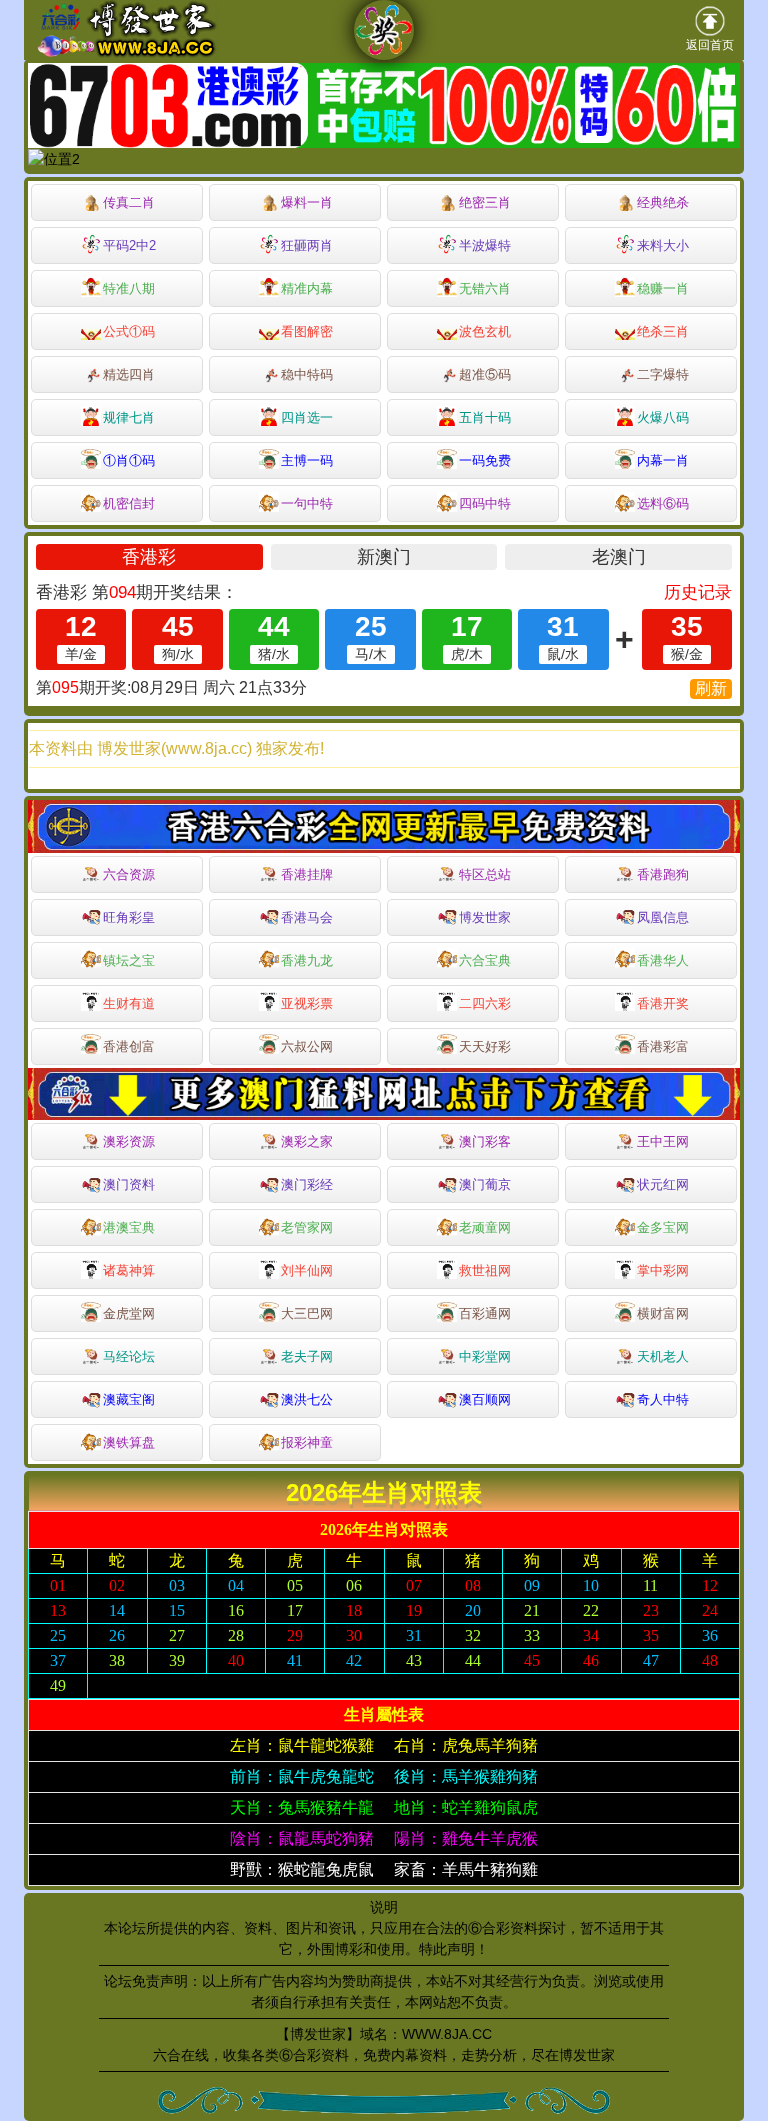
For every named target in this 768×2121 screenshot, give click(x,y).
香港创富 (129, 1046)
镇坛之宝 (129, 960)
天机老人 (663, 1356)
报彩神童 (307, 1442)
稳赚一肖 (663, 288)
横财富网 (663, 1313)
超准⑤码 (485, 374)
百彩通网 (485, 1313)
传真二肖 (129, 202)
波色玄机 (485, 331)
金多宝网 (663, 1227)
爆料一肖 (307, 202)
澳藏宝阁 (129, 1399)
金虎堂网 (129, 1313)
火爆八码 (663, 417)
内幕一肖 (663, 460)
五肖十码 (485, 417)
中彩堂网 (485, 1356)
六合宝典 (485, 960)
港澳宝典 (129, 1227)
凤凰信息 (663, 917)
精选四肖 (129, 374)
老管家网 (307, 1227)
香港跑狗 (663, 874)
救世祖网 (485, 1270)
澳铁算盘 (129, 1442)
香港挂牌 (307, 874)
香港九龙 (307, 960)
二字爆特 (663, 374)
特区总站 (485, 874)
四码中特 (485, 503)
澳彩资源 (129, 1141)
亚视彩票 (307, 1003)
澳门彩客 (485, 1141)
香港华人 (663, 960)
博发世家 (485, 917)
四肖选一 (307, 417)
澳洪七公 (307, 1399)
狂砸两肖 (307, 245)
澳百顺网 (485, 1399)
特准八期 (129, 288)
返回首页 (710, 45)
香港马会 (307, 917)
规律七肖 (129, 417)
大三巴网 (307, 1313)
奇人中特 (663, 1399)
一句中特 (307, 503)
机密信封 (129, 503)
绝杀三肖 (663, 331)
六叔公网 (307, 1046)
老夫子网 (307, 1356)
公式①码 (129, 331)
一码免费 (485, 460)
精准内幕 (307, 288)
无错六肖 (485, 288)
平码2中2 (129, 245)
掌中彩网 (663, 1270)
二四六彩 (485, 1003)
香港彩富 (663, 1046)
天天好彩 (485, 1046)
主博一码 (307, 460)
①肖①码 (129, 460)
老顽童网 (485, 1227)
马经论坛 (129, 1356)
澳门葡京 (485, 1184)
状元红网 (663, 1184)
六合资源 (129, 874)
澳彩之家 (307, 1141)
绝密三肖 (485, 202)
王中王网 (663, 1141)
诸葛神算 (129, 1270)
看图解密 (307, 331)
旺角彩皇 (129, 917)
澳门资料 (129, 1184)
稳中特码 (307, 374)
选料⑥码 (663, 503)
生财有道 (129, 1003)
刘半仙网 (307, 1270)
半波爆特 (485, 245)
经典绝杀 (663, 202)
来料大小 (663, 245)
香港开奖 (663, 1003)
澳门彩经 (307, 1184)
